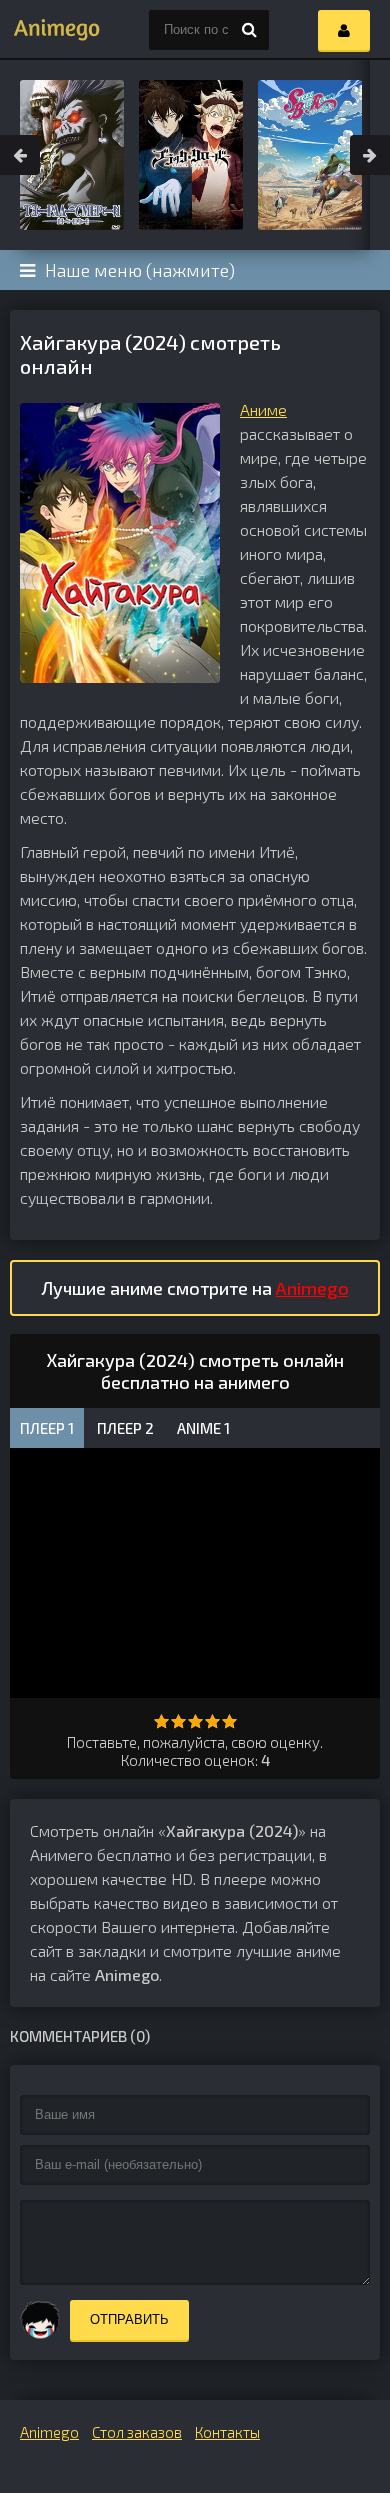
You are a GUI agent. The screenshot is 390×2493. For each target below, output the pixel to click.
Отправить (129, 2319)
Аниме (263, 409)
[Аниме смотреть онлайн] (50, 30)
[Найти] (249, 30)
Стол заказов (137, 2432)
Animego (312, 1288)
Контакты (227, 2432)
